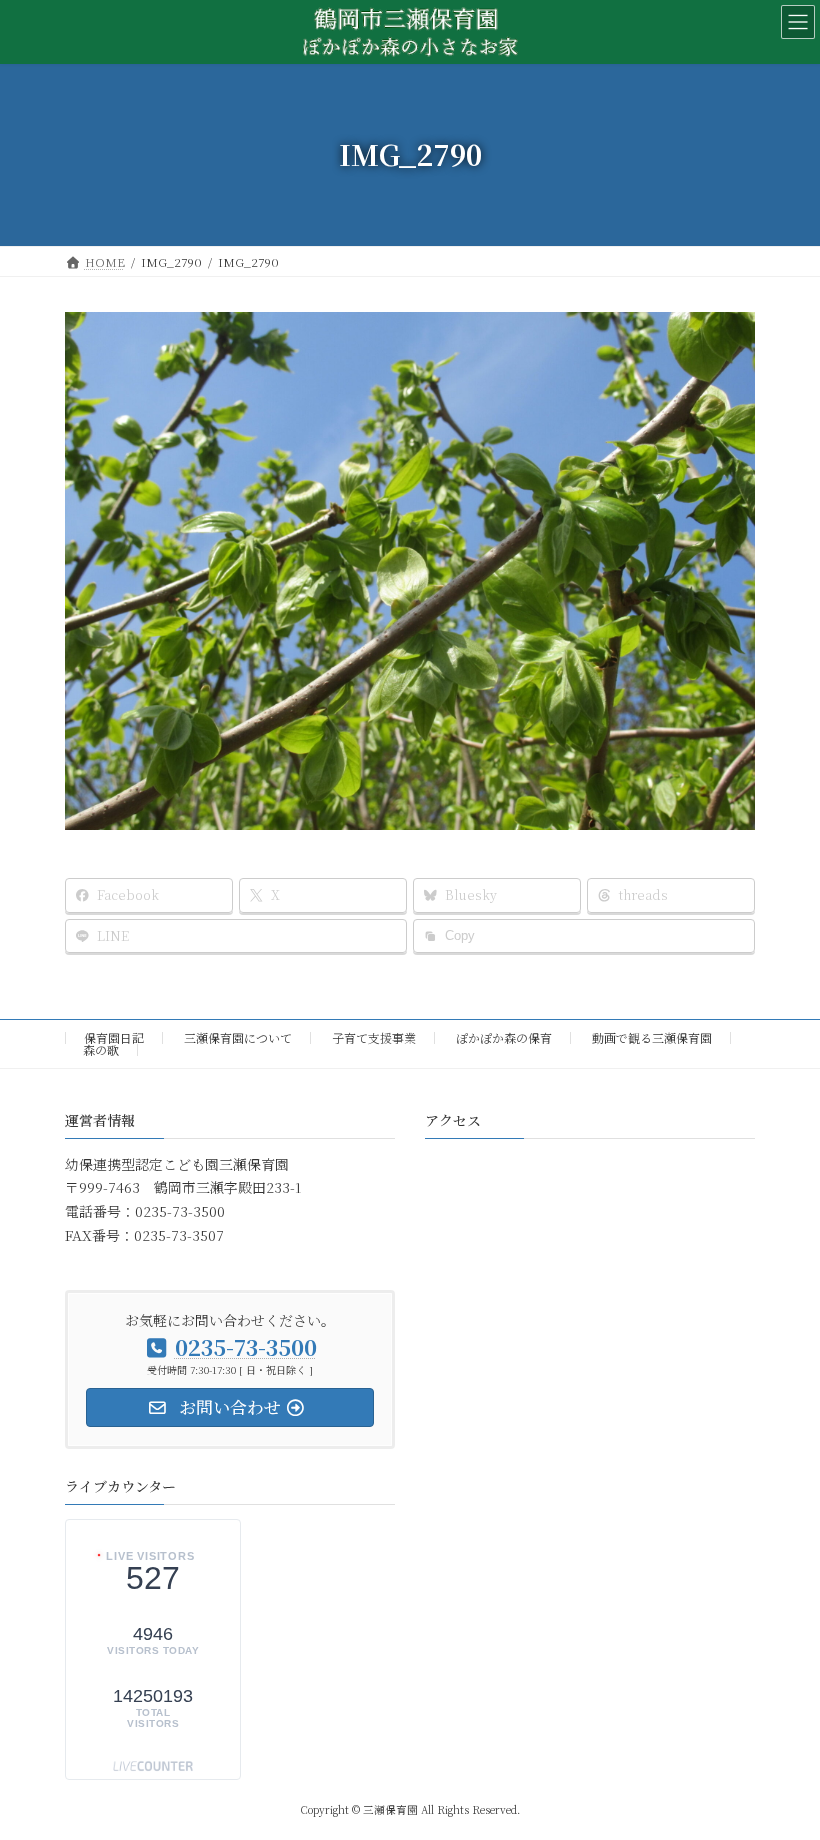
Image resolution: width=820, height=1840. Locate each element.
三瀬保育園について (238, 1037)
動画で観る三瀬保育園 (652, 1037)
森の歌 (101, 1049)
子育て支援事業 (374, 1037)
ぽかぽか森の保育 (504, 1037)
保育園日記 (114, 1037)
